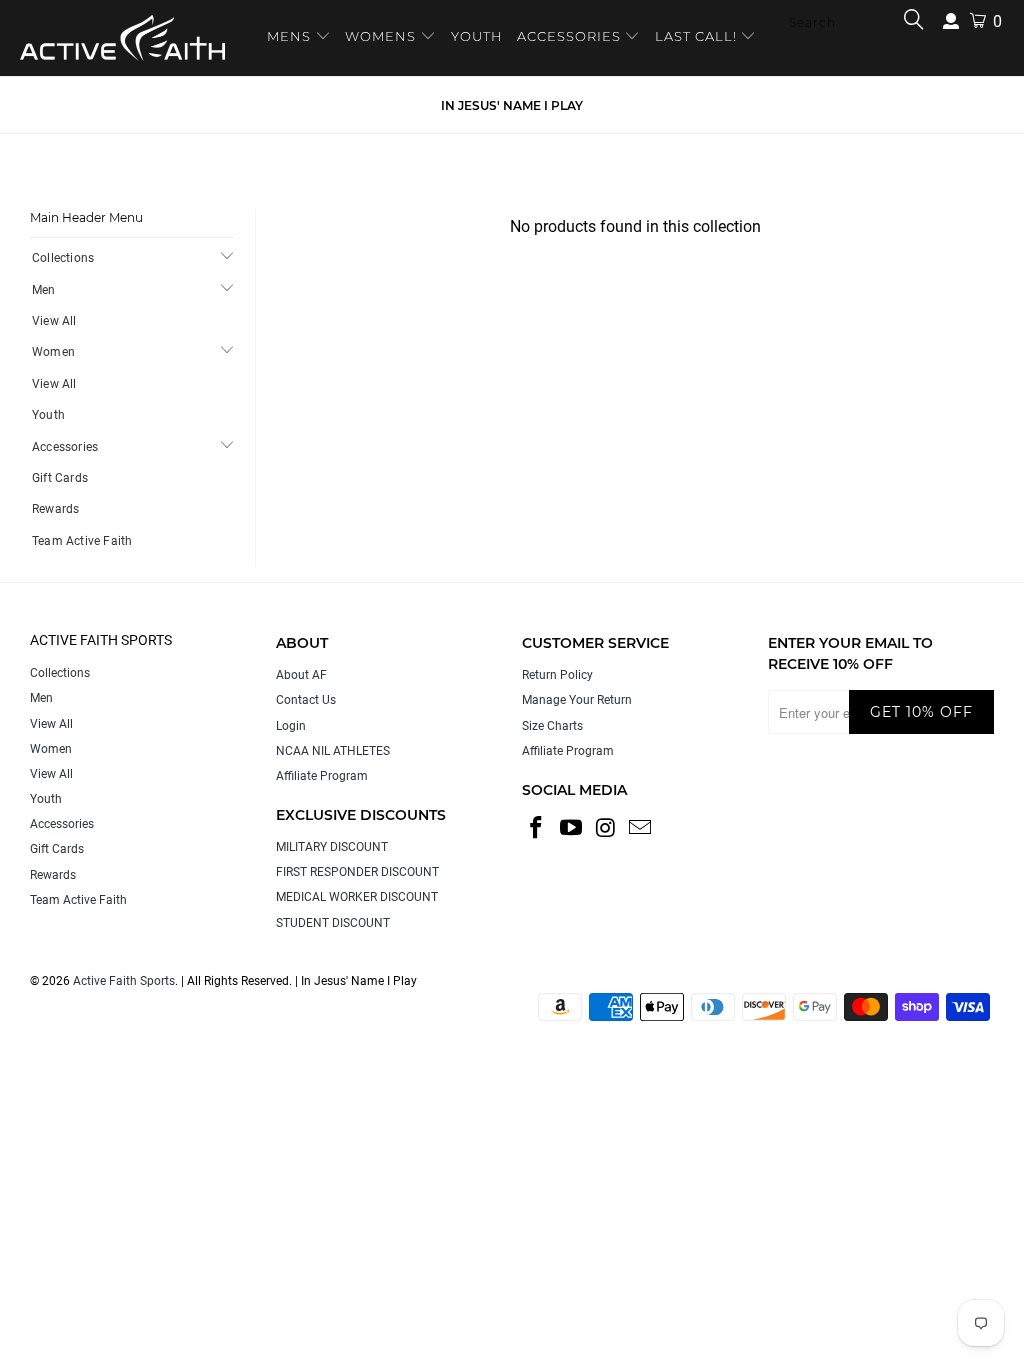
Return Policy (557, 675)
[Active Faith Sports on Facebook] (537, 829)
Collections (63, 258)
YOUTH (477, 36)
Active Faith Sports (124, 981)
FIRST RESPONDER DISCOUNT (357, 872)
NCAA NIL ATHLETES (333, 751)
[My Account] (951, 21)
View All (54, 321)
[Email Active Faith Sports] (641, 829)
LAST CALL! (698, 36)
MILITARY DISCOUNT (332, 847)
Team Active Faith (82, 541)
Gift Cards (60, 478)
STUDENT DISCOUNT (333, 923)
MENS (291, 36)
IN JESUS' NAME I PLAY (512, 105)
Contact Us (306, 700)
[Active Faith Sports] (122, 38)
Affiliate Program (322, 776)
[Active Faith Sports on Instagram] (606, 829)
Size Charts (552, 726)
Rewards (55, 509)
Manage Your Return (577, 700)
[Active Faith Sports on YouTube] (572, 829)
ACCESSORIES (569, 36)
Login (291, 726)
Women (53, 352)
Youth (48, 415)
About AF (301, 675)
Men (44, 290)
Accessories (65, 447)
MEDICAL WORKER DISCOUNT (357, 897)
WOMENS (380, 36)
